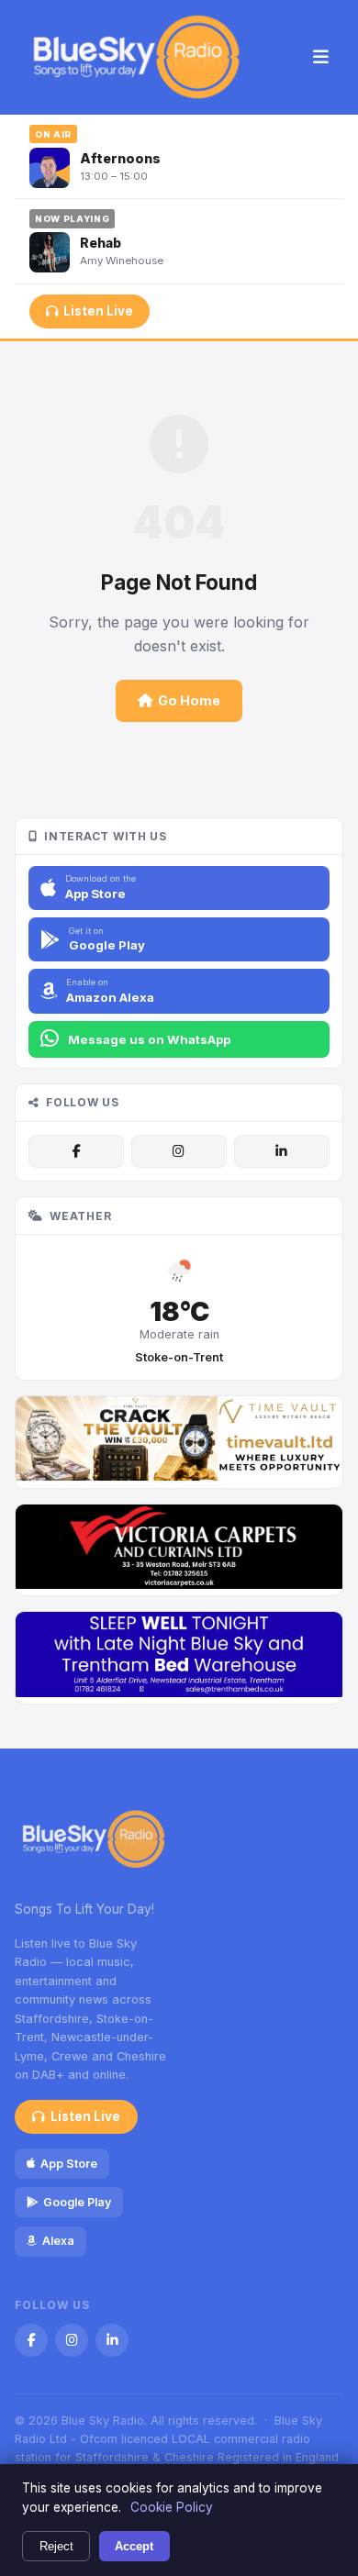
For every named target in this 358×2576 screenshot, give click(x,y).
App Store (69, 2164)
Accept (134, 2546)
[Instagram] (179, 1151)
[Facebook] (76, 1151)
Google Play (77, 2202)
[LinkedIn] (282, 1151)
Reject (56, 2546)
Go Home (189, 700)
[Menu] (321, 58)
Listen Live (98, 311)
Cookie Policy (172, 2507)
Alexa (58, 2241)
